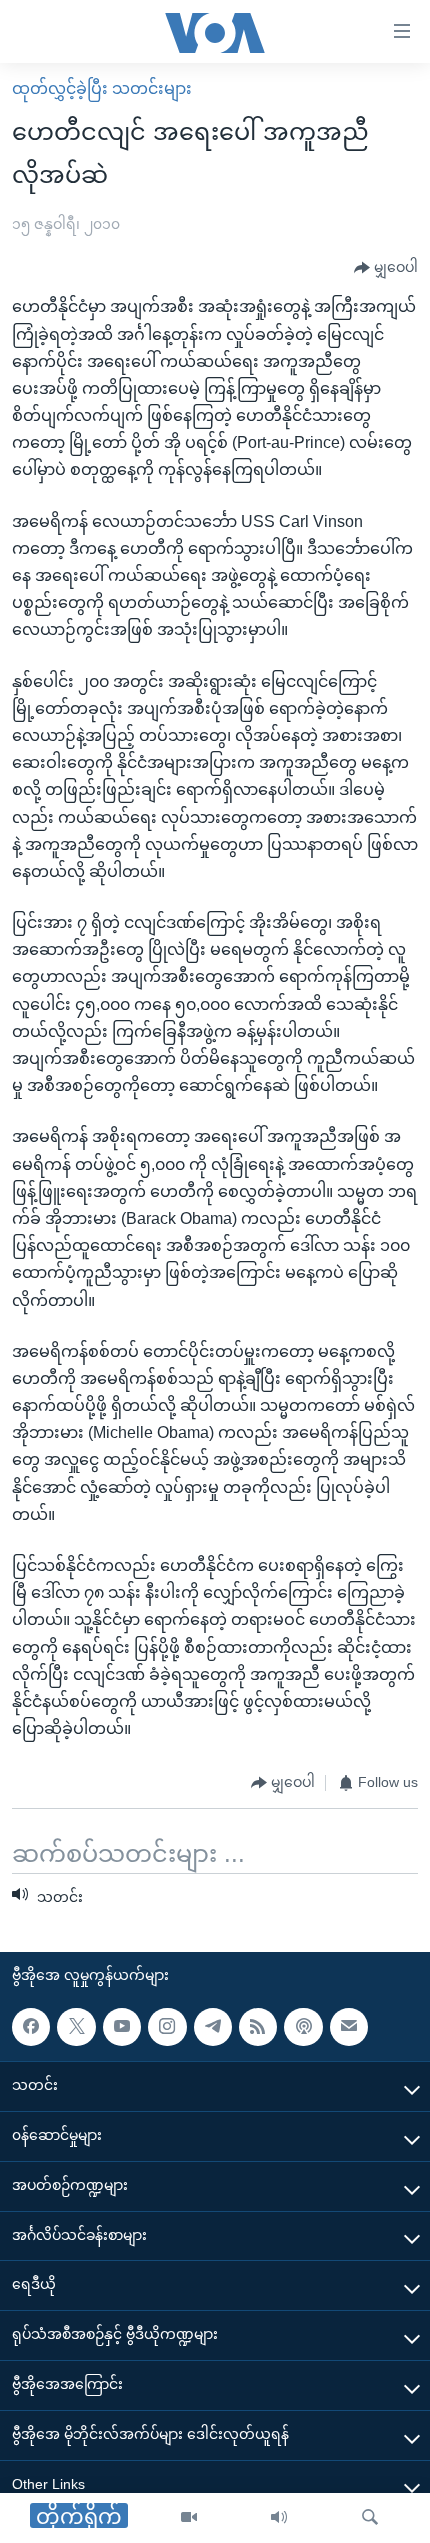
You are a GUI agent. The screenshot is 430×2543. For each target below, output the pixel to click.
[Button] (386, 268)
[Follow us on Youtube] (122, 2027)
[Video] (189, 2518)
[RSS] (258, 2027)
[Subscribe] (349, 2027)
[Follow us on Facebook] (31, 2027)
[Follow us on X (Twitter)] (76, 2027)
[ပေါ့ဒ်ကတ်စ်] (303, 2027)
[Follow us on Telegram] (213, 2027)
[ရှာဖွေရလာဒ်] (370, 2518)
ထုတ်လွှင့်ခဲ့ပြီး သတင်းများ (102, 88)
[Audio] (279, 2518)
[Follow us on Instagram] (167, 2027)
